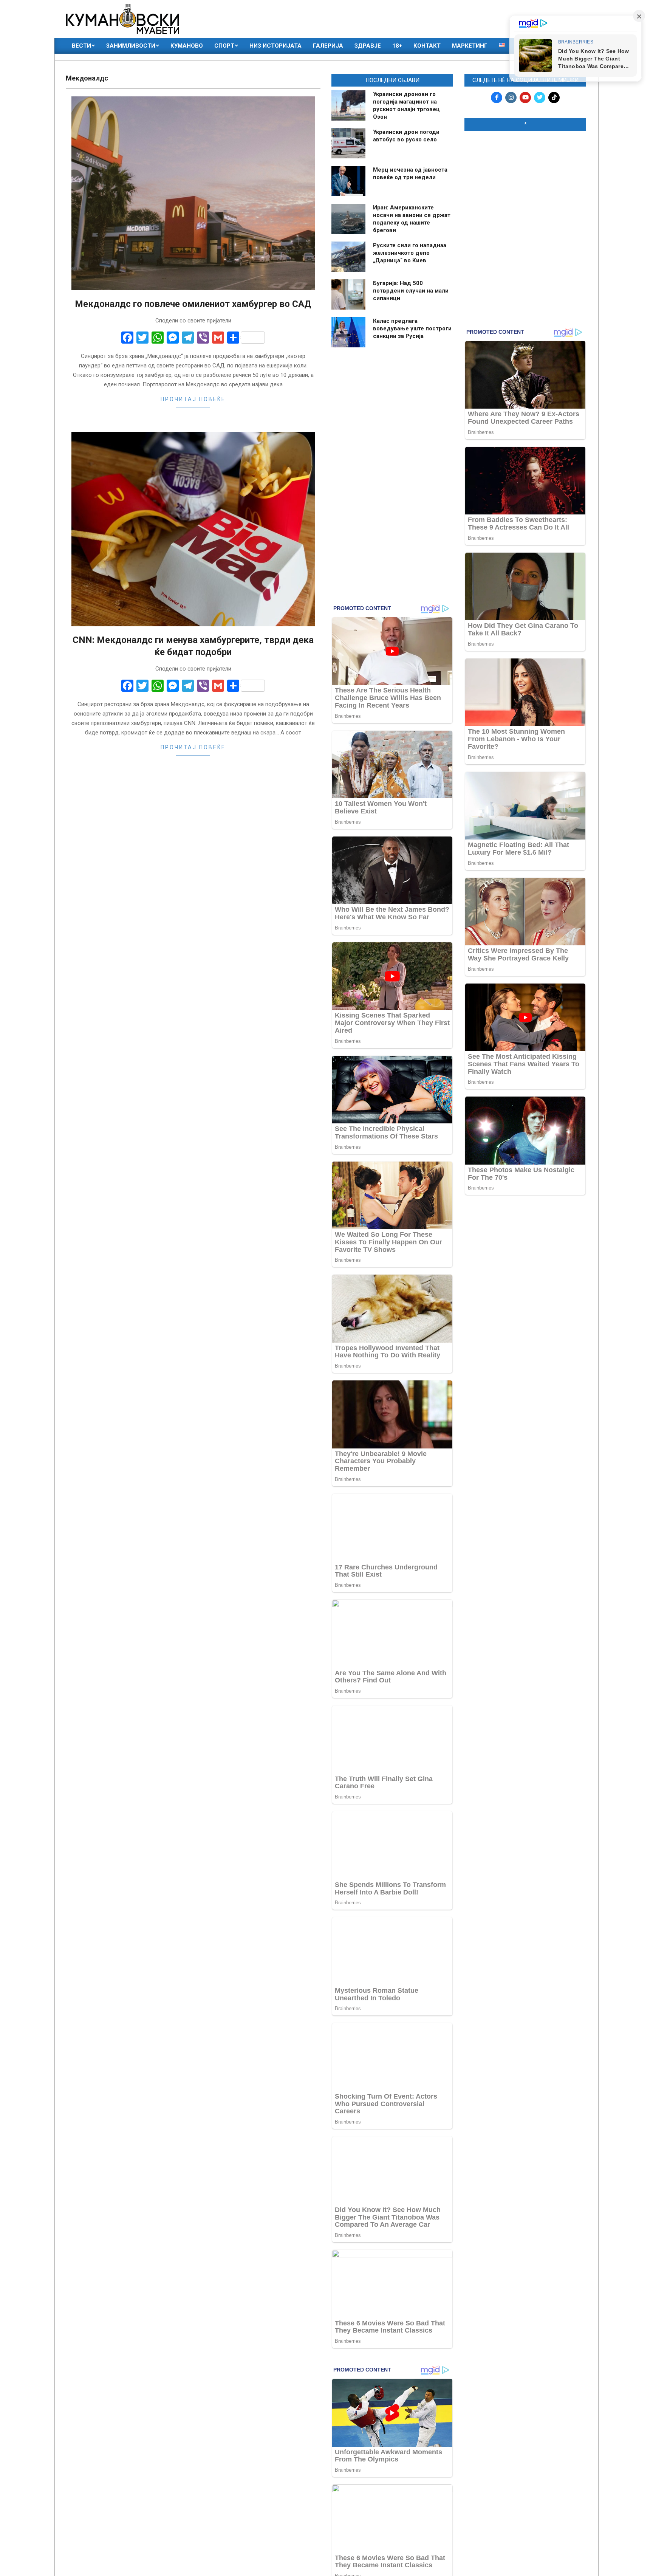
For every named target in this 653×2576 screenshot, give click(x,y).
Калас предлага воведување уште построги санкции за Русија (412, 328)
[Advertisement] (525, 186)
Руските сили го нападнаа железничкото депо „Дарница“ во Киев (410, 253)
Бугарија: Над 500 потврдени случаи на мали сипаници (411, 291)
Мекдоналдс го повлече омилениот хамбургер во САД (193, 304)
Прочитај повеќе (193, 399)
